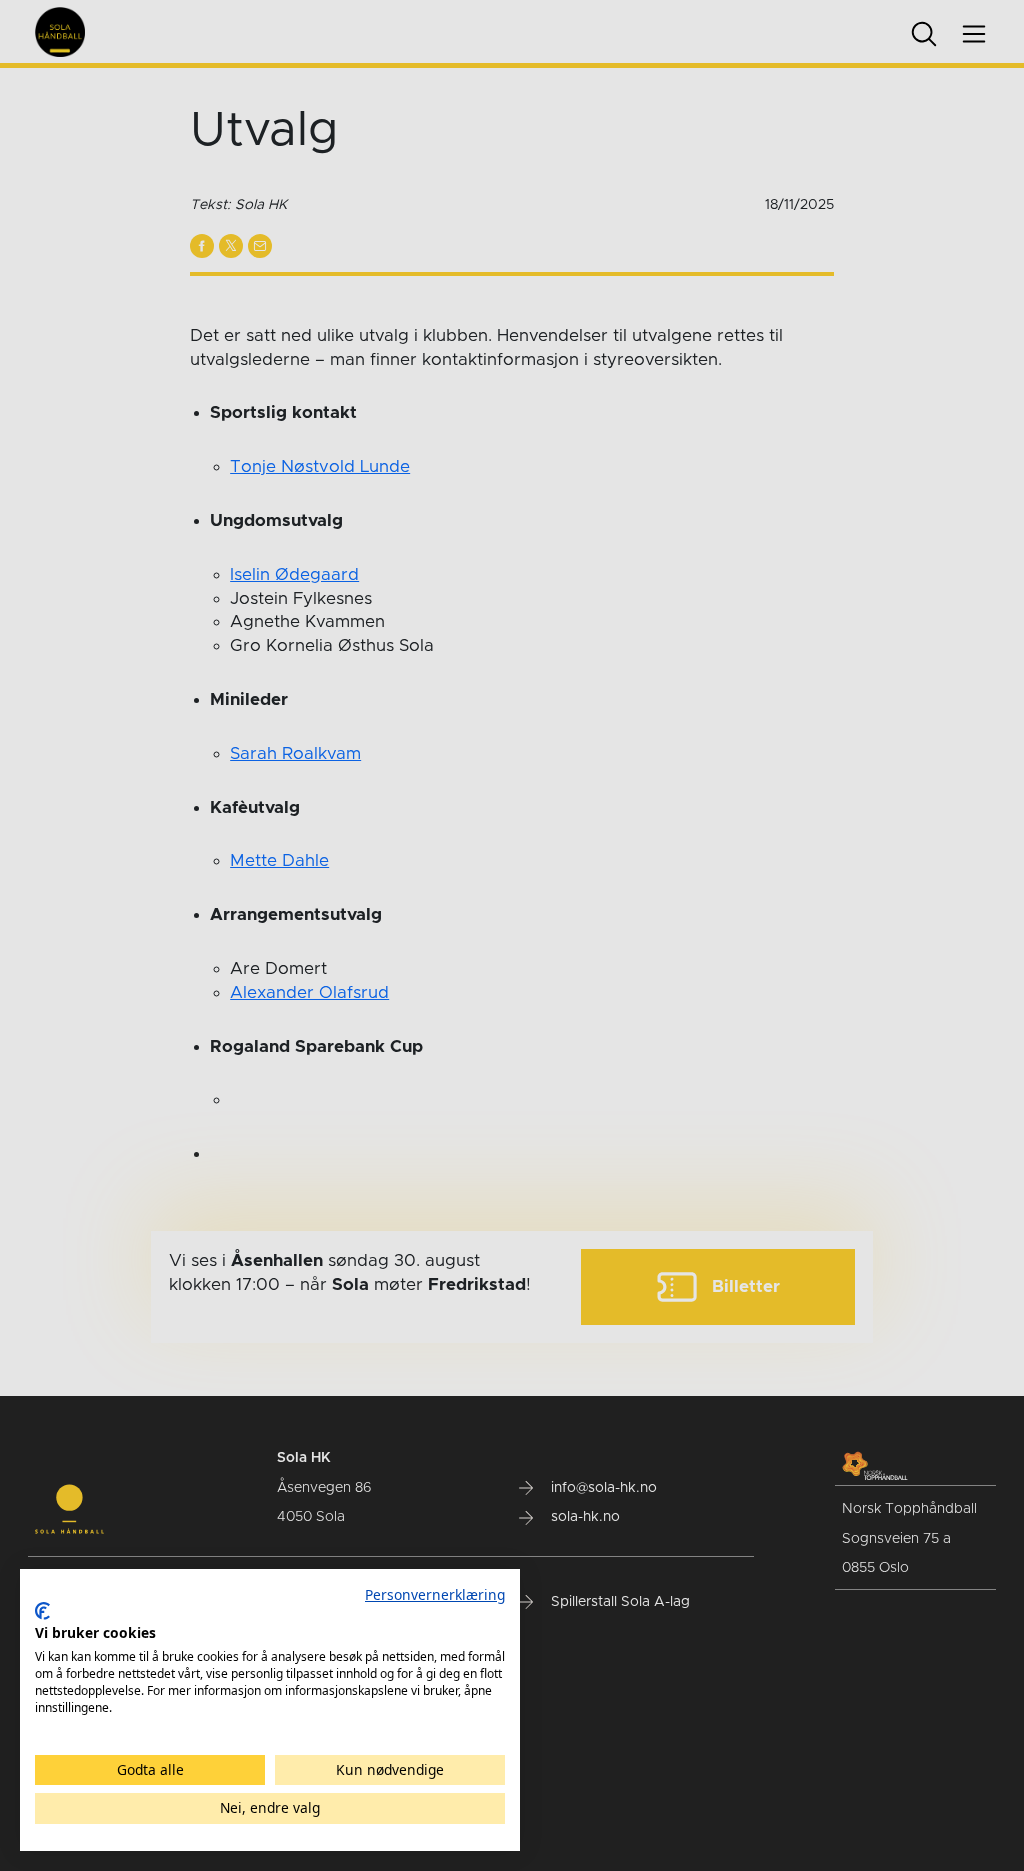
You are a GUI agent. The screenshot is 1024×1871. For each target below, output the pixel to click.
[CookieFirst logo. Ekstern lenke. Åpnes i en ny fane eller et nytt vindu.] (42, 1611)
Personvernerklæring (435, 1594)
